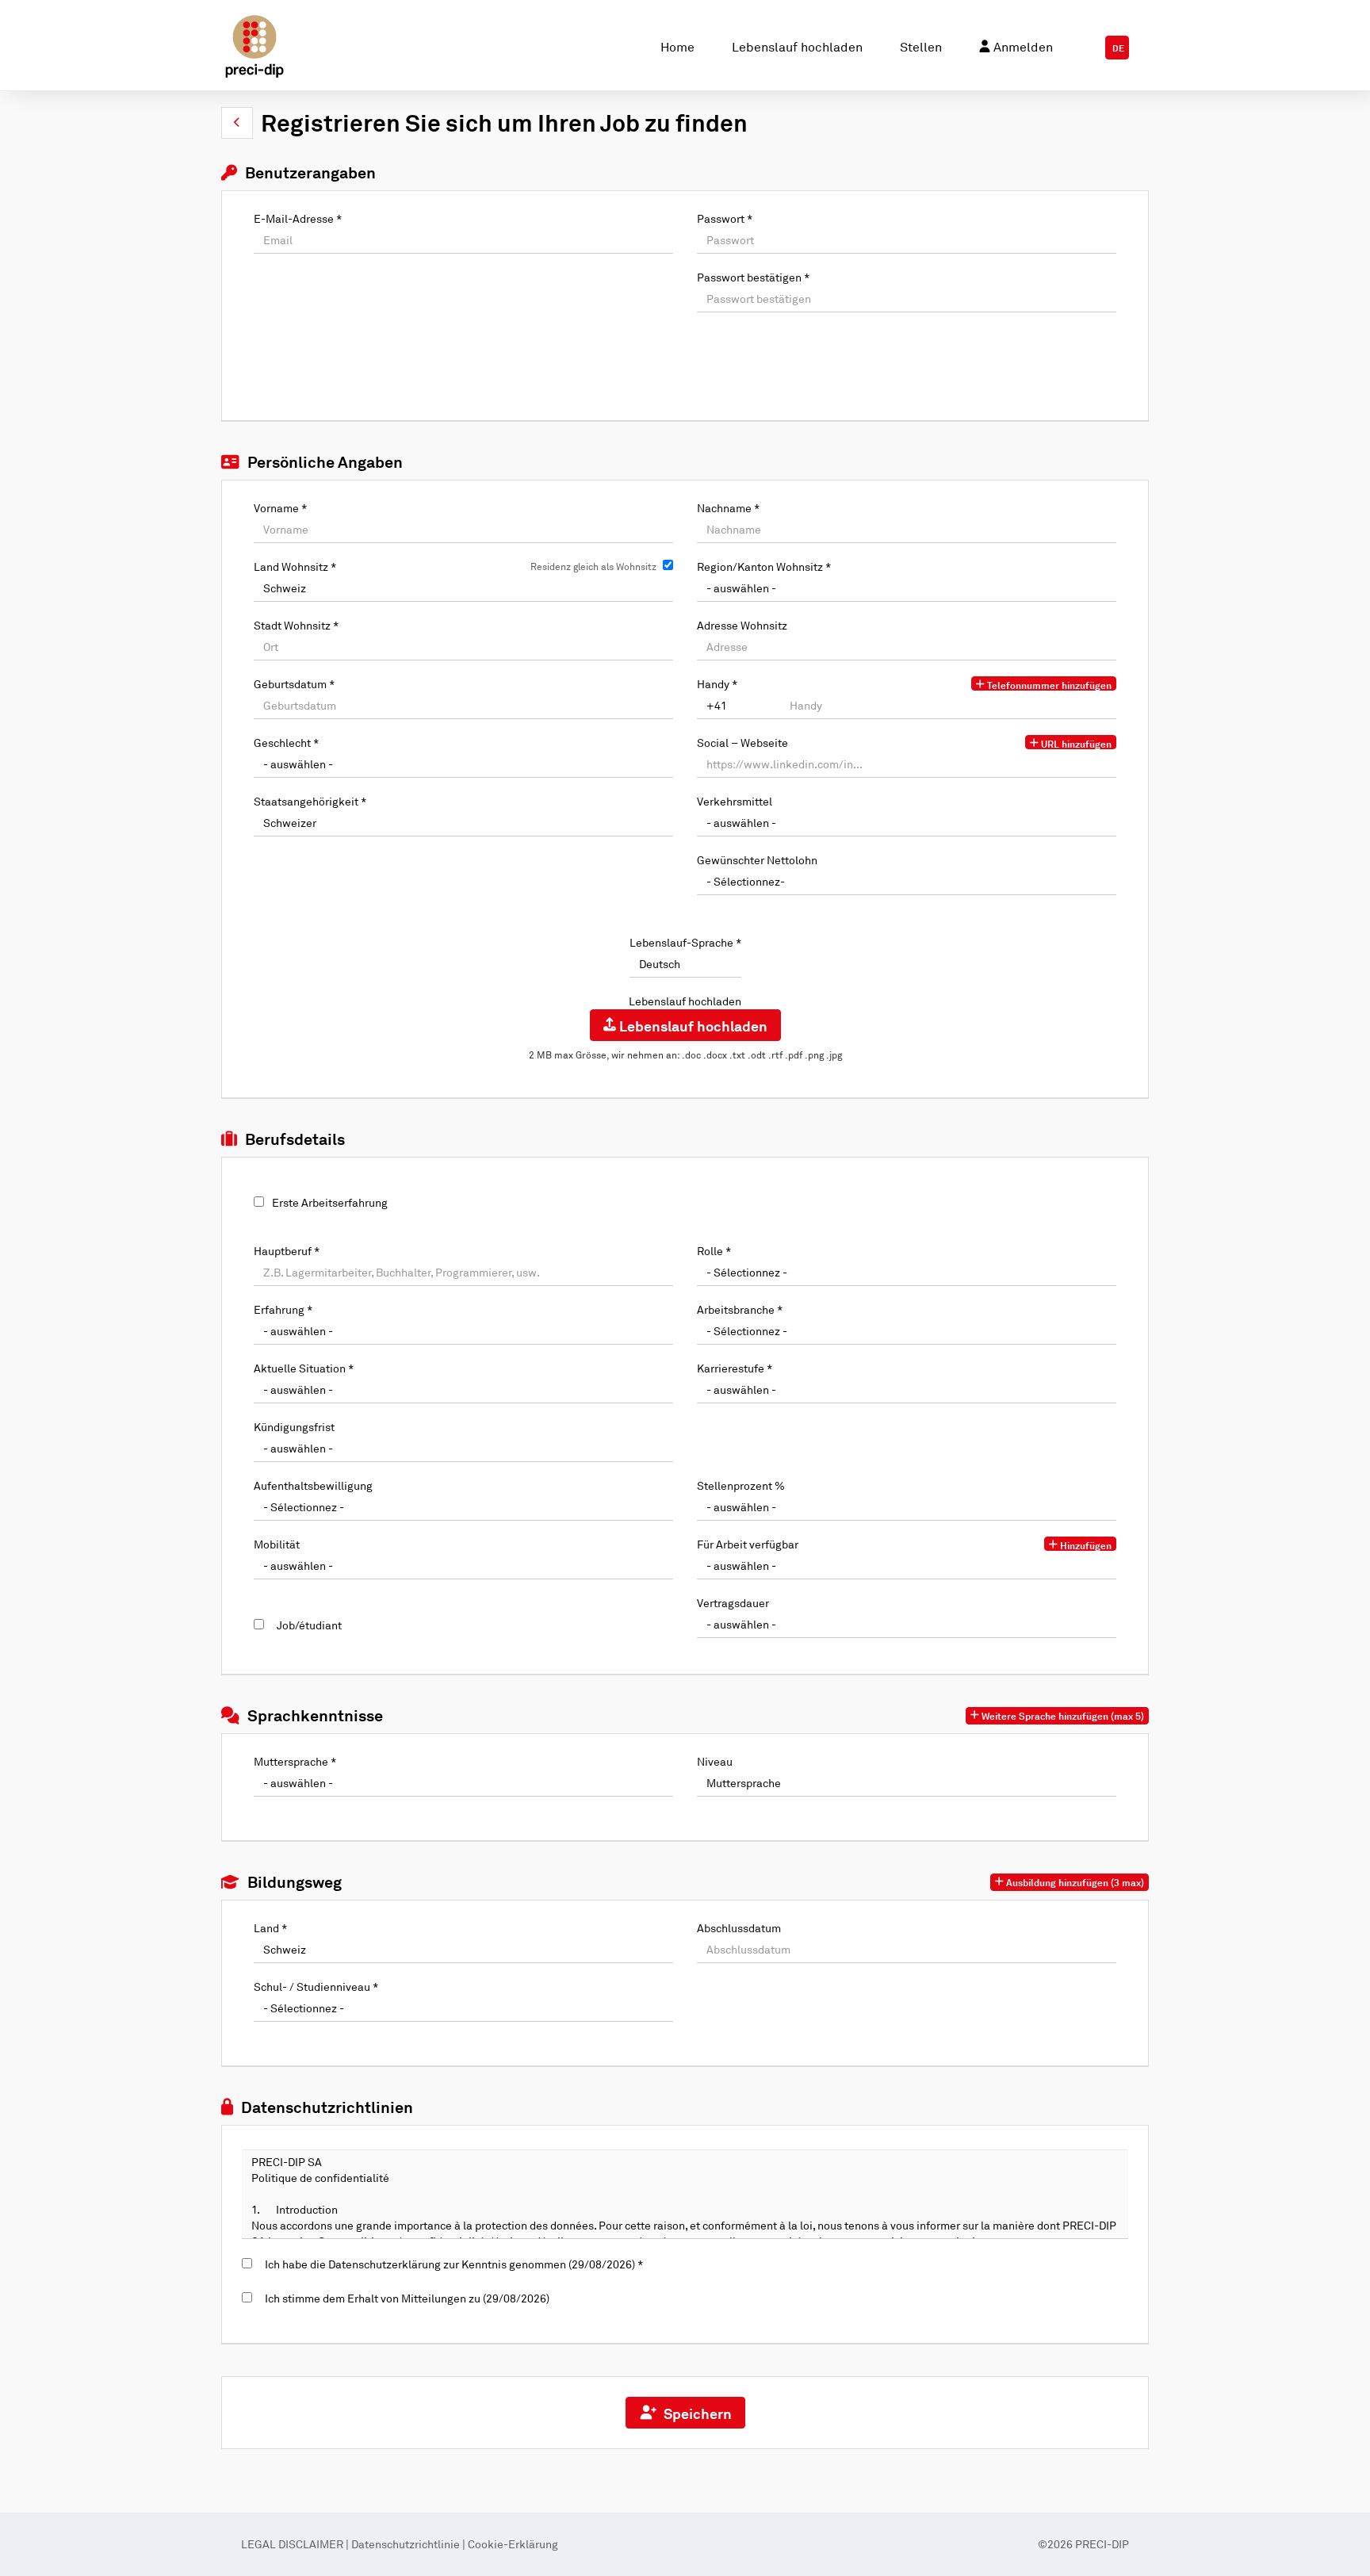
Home (677, 47)
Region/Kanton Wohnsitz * (764, 566)
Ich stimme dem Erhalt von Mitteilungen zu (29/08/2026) (405, 2298)
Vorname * (280, 508)
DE (1118, 48)
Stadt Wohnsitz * (296, 625)
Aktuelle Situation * (304, 1368)
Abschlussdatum (739, 1928)
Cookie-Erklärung (513, 2544)
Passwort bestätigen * (753, 277)
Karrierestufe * (735, 1368)
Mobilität (277, 1544)
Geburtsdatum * (294, 684)
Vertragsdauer (733, 1603)
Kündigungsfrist (294, 1427)
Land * (270, 1928)
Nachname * (728, 508)
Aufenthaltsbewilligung (313, 1485)
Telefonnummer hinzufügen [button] (1048, 685)
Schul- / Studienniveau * (316, 1987)
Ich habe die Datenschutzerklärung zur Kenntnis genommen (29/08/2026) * (452, 2264)
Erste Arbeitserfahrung (330, 1202)
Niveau (715, 1761)
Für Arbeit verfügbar (748, 1544)
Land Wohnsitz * (295, 566)
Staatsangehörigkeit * (310, 801)
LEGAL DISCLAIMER (293, 2544)
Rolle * (714, 1251)
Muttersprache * (295, 1761)
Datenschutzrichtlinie (406, 2544)
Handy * (717, 684)
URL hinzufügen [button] (1075, 744)
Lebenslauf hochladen (797, 47)
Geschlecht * (286, 743)
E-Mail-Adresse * (298, 218)
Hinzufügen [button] (1085, 1545)
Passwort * (725, 218)
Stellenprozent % (741, 1485)
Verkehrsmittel (735, 801)
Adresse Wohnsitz (742, 625)
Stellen (921, 47)
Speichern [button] (695, 2413)
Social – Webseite (742, 743)
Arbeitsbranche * (740, 1309)
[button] (237, 123)
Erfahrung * (283, 1309)
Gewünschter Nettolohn (757, 860)
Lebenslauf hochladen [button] (692, 1026)
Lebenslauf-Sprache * (685, 942)
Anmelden (1022, 47)
